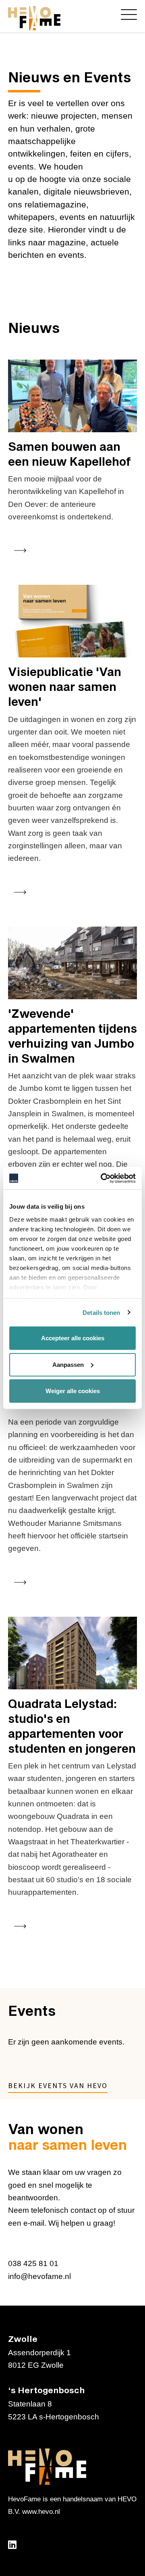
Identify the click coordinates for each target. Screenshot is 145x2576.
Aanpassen (68, 1364)
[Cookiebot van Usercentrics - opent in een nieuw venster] (102, 1178)
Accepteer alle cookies (73, 1338)
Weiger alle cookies (73, 1391)
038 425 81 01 (33, 2263)
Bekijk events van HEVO (58, 2086)
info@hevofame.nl (39, 2276)
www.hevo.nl (41, 2512)
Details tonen (101, 1312)
